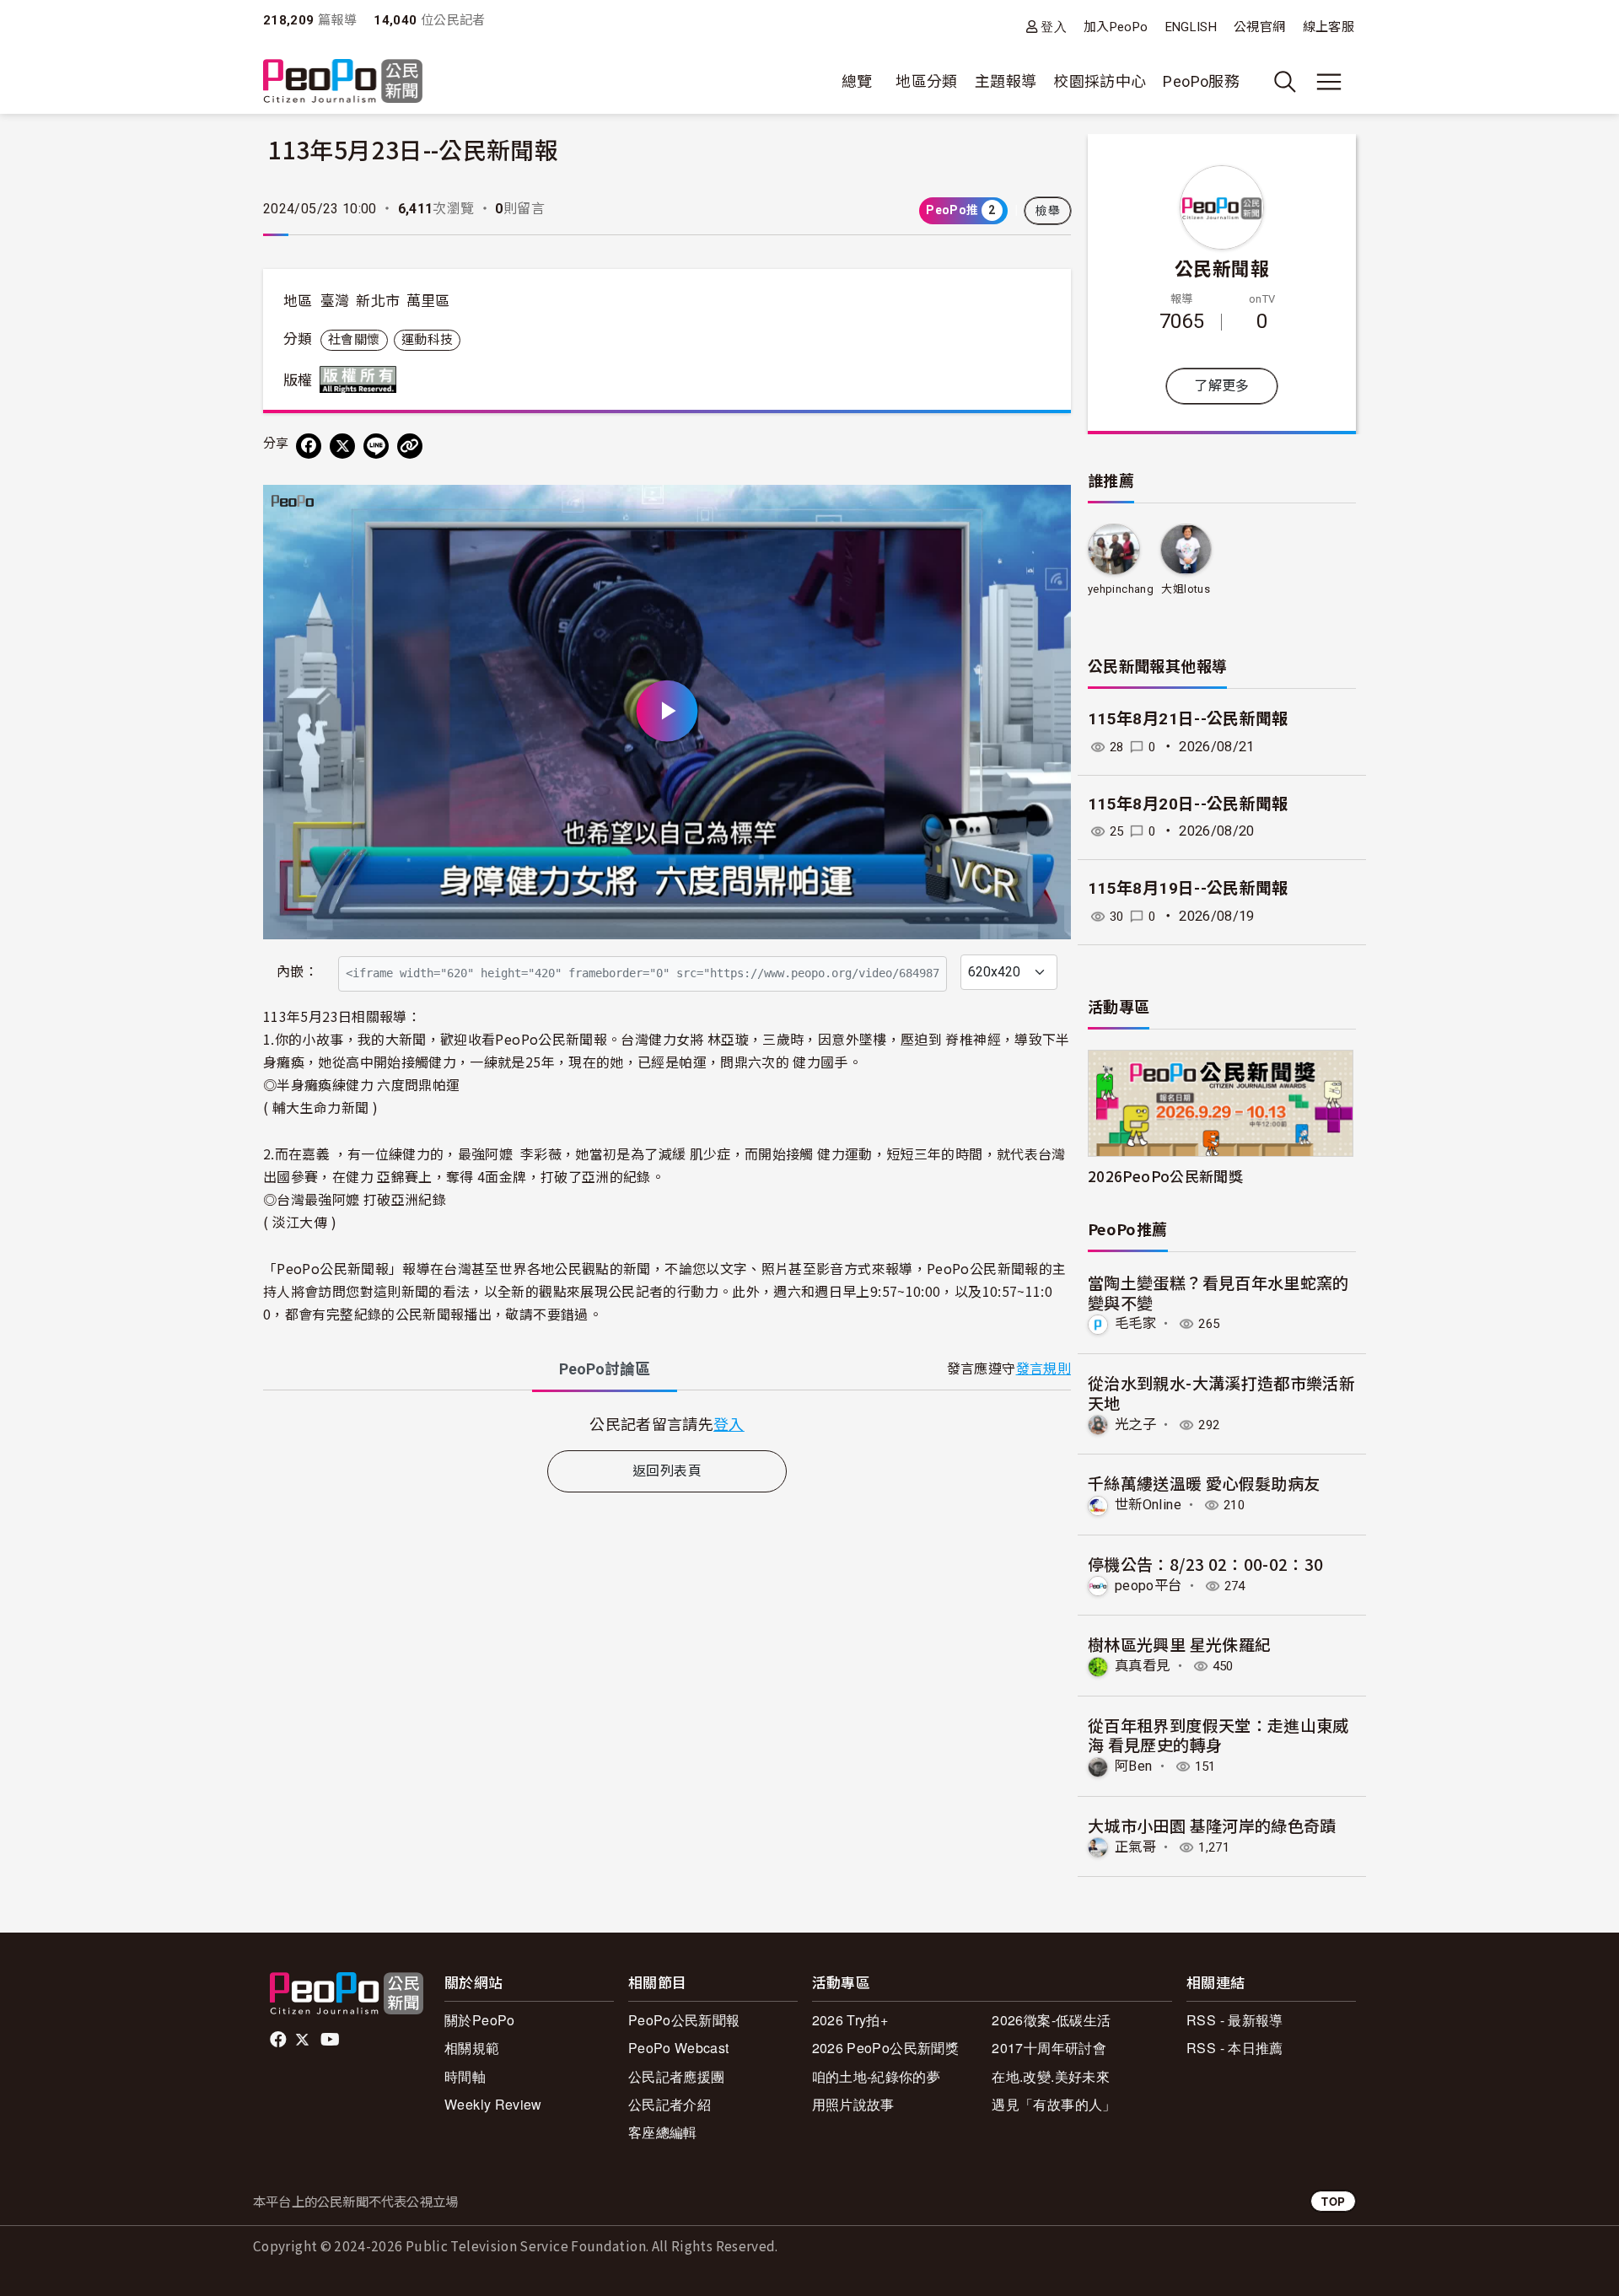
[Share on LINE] (376, 446)
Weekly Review (493, 2104)
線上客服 (1329, 27)
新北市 (378, 301)
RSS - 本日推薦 (1235, 2048)
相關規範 (472, 2048)
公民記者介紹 (670, 2104)
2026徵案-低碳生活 (1051, 2020)
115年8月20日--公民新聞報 (1188, 804)
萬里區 (428, 301)
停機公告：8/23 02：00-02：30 (1206, 1564)
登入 (1054, 27)
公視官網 (1259, 27)
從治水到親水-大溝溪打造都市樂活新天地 (1221, 1393)
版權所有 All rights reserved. (362, 379)
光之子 (1135, 1425)
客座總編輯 (663, 2132)
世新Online (1148, 1505)
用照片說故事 (853, 2104)
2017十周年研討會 (1049, 2048)
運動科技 (427, 340)
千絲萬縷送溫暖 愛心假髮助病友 (1204, 1483)
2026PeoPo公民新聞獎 (1165, 1176)
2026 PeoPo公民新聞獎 (885, 2048)
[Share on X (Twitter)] (342, 446)
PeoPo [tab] (605, 1369)
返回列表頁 (667, 1471)
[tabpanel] (667, 1424)
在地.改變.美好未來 (1051, 2076)
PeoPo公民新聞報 (684, 2020)
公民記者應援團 (677, 2076)
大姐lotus (1186, 589)
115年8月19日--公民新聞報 (1188, 888)
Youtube (331, 2040)
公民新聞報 (1222, 267)
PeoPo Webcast (679, 2048)
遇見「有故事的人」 (1054, 2104)
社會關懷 (354, 340)
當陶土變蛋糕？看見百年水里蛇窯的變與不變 (1218, 1292)
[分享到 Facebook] (309, 446)
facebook (280, 2040)
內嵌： (297, 972)
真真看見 (1142, 1666)
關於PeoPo (480, 2020)
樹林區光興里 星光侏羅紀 (1179, 1644)
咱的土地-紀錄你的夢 (877, 2076)
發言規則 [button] (1043, 1369)
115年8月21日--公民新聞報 (1188, 719)
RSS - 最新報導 (1235, 2020)
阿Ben (1133, 1766)
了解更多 (1221, 386)
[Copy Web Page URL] (410, 446)
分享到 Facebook (1047, 508)
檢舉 (1048, 211)
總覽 (857, 81)
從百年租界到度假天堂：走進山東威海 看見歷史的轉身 (1218, 1735)
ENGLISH (1191, 27)
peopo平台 (1148, 1586)
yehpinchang (1121, 589)
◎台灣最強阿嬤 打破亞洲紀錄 (355, 1199)
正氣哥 (1135, 1847)
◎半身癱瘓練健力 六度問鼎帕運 (361, 1084)
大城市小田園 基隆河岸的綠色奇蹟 (1212, 1825)
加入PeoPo (1116, 27)
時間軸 (465, 2076)
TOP (1333, 2201)
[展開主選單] (1329, 82)
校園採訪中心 (1100, 81)
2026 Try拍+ (850, 2020)
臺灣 (335, 301)
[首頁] (343, 82)
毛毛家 (1135, 1323)
